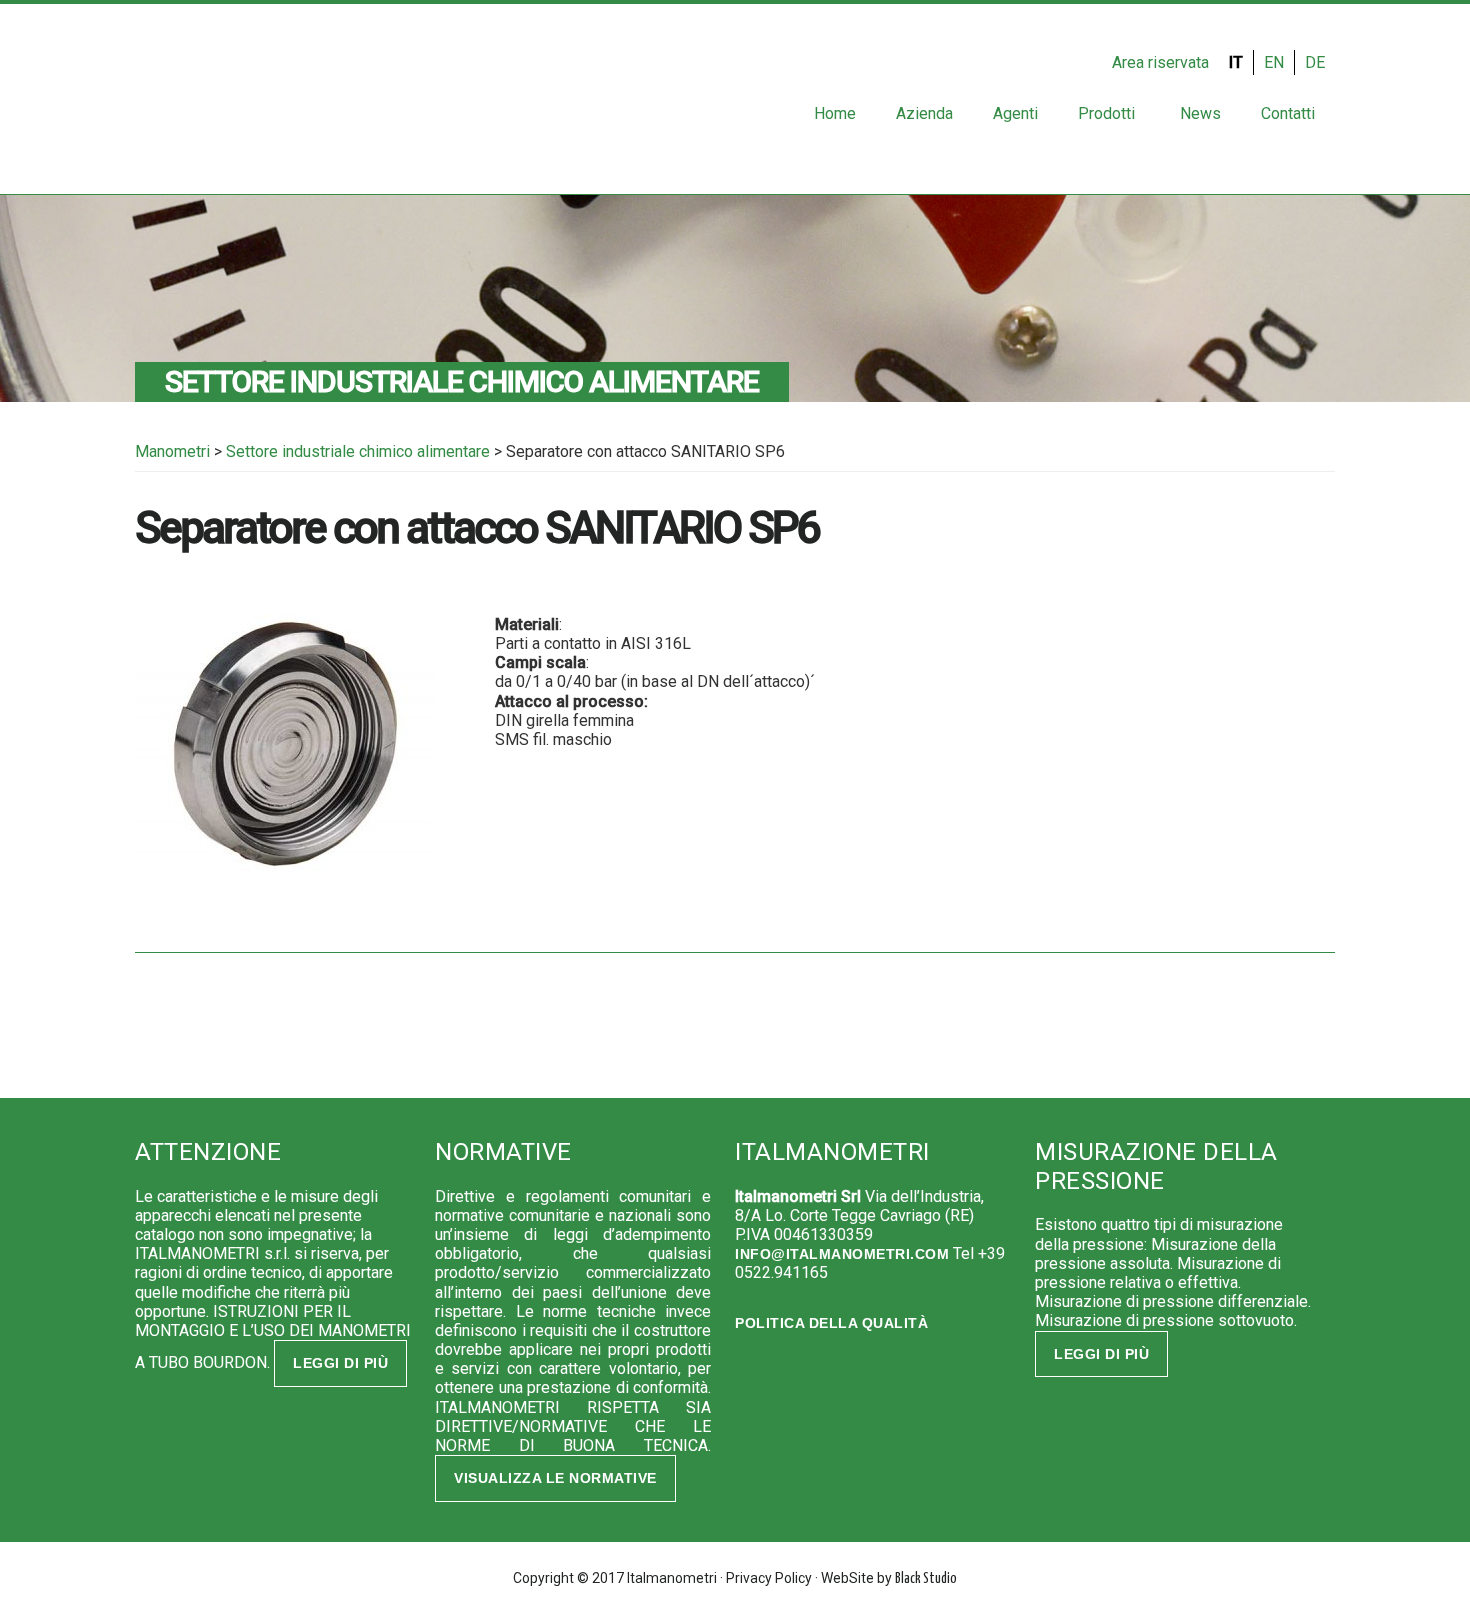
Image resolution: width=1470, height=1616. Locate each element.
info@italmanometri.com (842, 1254)
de (1315, 62)
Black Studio (926, 1579)
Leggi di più (340, 1363)
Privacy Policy (769, 1578)
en (1274, 62)
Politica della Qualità (831, 1323)
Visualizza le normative (555, 1478)
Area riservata (1160, 62)
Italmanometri (200, 104)
